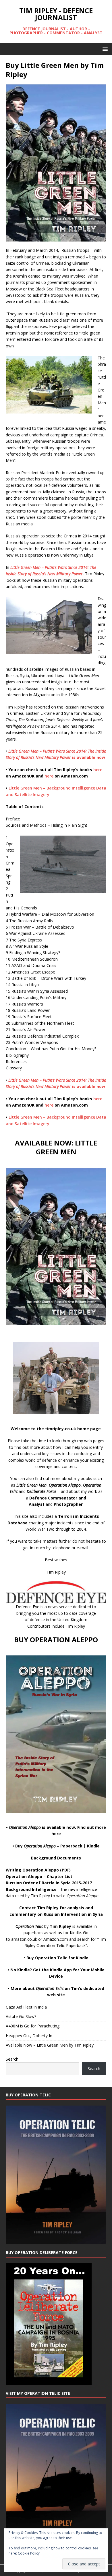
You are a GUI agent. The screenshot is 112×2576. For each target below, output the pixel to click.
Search (12, 2059)
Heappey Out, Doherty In (29, 2036)
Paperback (71, 1846)
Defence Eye (28, 1607)
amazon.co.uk (24, 1939)
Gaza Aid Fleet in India (26, 2007)
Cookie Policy (29, 2553)
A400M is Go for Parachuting (33, 2026)
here (98, 770)
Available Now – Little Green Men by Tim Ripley (50, 2045)
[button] (104, 49)
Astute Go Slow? (21, 2016)
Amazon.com (56, 1939)
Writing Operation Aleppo (32, 1870)
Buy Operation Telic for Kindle (57, 1958)
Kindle (93, 1846)
